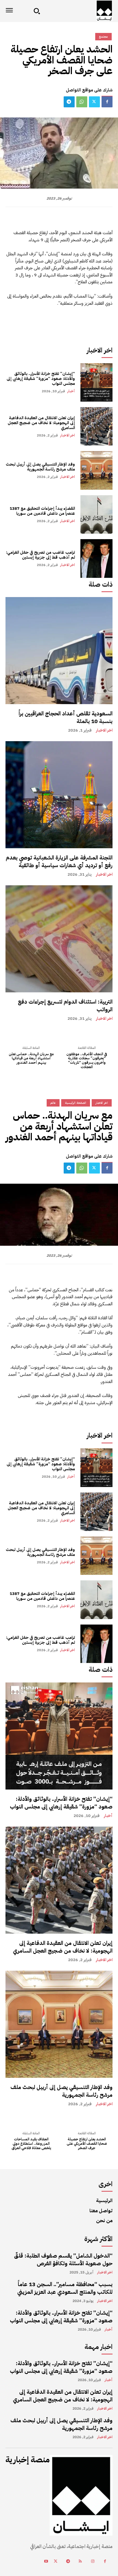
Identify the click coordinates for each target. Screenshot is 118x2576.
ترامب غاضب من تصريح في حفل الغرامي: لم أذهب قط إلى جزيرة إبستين (40, 555)
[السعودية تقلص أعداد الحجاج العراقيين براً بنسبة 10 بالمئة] (59, 651)
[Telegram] (69, 102)
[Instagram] (93, 2562)
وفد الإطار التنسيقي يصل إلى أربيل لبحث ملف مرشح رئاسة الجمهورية (40, 467)
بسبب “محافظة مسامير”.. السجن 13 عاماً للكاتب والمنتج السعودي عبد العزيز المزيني (65, 2288)
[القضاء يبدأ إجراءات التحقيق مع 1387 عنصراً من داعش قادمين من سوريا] (96, 514)
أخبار (71, 391)
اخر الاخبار (68, 435)
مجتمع (103, 37)
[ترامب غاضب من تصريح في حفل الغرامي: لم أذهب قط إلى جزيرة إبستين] (96, 558)
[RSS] (80, 2562)
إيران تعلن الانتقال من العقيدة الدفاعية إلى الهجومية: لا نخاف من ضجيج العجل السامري (41, 423)
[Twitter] (94, 102)
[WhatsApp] (82, 102)
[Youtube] (46, 2562)
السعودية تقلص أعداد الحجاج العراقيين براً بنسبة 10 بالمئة (66, 717)
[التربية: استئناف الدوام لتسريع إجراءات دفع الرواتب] (59, 939)
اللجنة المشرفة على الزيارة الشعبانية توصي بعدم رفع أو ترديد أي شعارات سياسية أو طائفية (59, 861)
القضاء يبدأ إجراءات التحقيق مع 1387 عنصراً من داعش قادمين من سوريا (42, 511)
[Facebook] (107, 102)
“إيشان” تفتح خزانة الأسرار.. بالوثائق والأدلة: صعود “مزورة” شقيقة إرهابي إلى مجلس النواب (41, 379)
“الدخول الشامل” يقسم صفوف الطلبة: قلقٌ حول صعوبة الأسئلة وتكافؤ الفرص (63, 2259)
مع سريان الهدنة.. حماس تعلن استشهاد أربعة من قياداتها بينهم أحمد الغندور (31, 1058)
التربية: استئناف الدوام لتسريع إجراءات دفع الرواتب (65, 1006)
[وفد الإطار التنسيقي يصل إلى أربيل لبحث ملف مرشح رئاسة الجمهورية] (96, 470)
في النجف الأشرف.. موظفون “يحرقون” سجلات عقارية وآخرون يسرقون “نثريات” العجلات (87, 1060)
